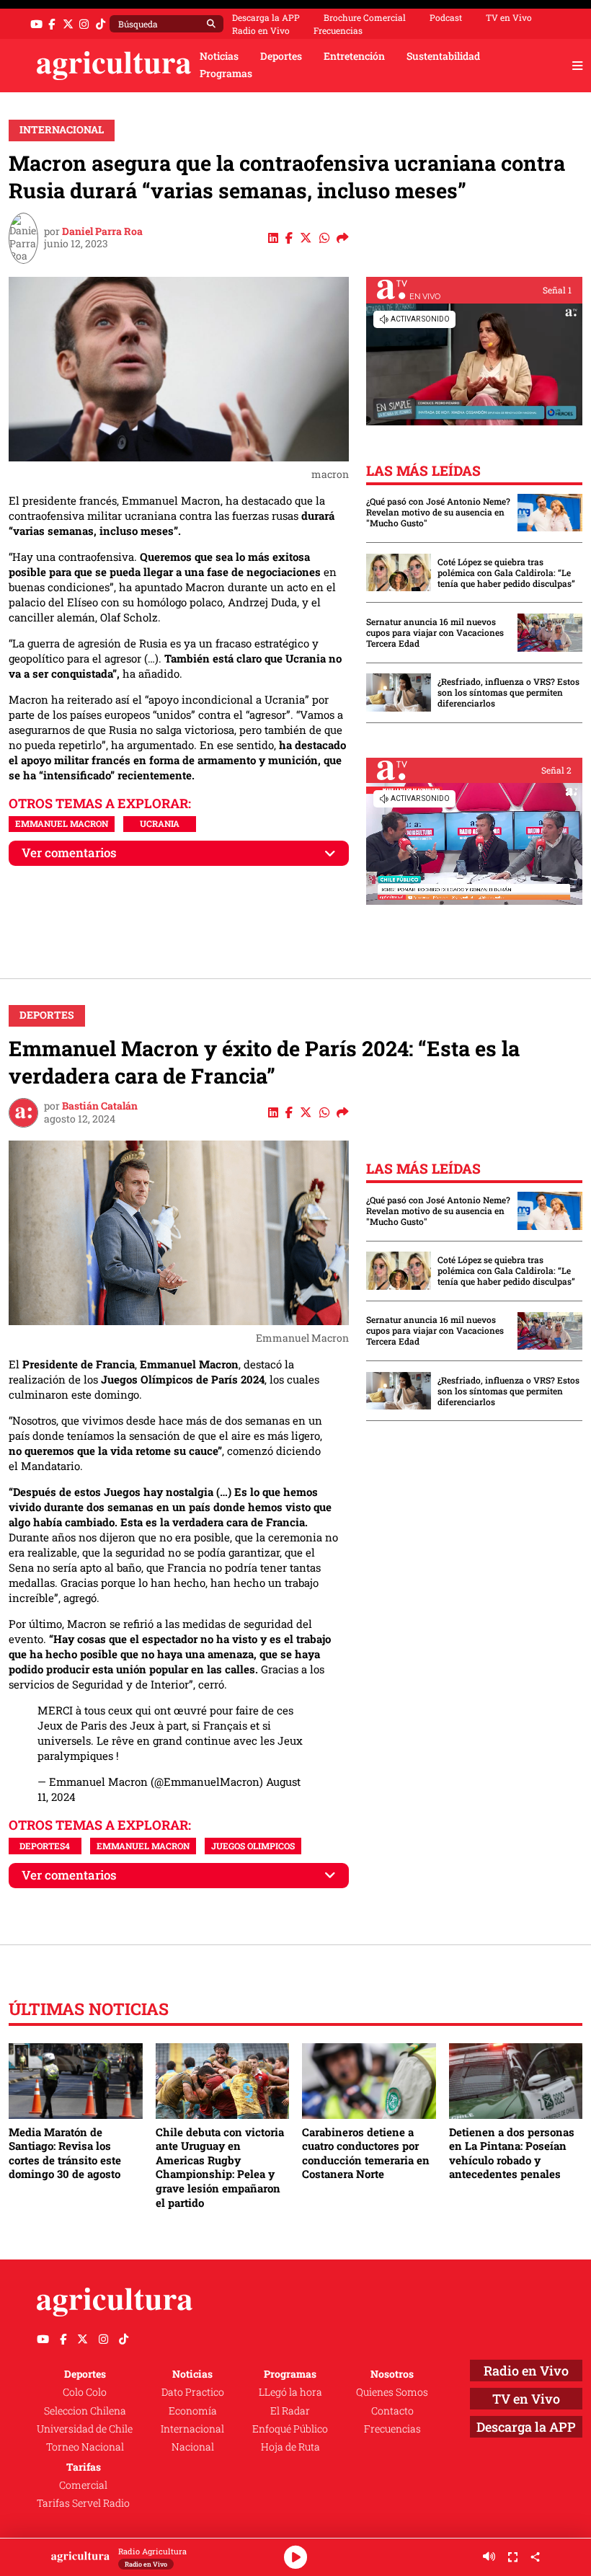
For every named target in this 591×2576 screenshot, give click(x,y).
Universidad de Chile (85, 2429)
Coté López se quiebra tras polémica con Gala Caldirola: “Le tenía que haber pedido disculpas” (506, 573)
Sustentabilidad (443, 56)
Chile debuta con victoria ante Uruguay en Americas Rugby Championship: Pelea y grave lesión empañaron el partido (220, 2167)
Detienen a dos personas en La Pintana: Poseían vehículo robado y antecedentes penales (512, 2153)
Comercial (83, 2485)
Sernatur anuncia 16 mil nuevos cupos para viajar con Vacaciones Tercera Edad (435, 633)
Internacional (62, 130)
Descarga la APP (266, 17)
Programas (226, 74)
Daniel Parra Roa (102, 231)
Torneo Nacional (85, 2447)
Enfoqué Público (290, 2429)
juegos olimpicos (253, 1846)
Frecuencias (338, 30)
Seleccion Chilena (85, 2411)
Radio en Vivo (261, 30)
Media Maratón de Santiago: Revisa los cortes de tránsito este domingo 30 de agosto (65, 2153)
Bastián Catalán (100, 1106)
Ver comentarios (69, 853)
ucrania (160, 823)
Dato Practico (193, 2392)
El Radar (290, 2411)
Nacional (193, 2447)
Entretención (354, 56)
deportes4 (45, 1846)
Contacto (392, 2411)
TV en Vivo (509, 17)
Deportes (281, 56)
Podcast (446, 17)
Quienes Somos (392, 2392)
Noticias (219, 56)
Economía (193, 2411)
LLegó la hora (290, 2392)
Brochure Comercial (365, 17)
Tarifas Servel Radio (83, 2503)
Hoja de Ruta (290, 2447)
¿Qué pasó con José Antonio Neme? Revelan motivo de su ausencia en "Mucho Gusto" (438, 512)
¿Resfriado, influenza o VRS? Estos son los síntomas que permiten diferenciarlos (508, 692)
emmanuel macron (62, 823)
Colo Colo (85, 2392)
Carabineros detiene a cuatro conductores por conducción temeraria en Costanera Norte (366, 2153)
